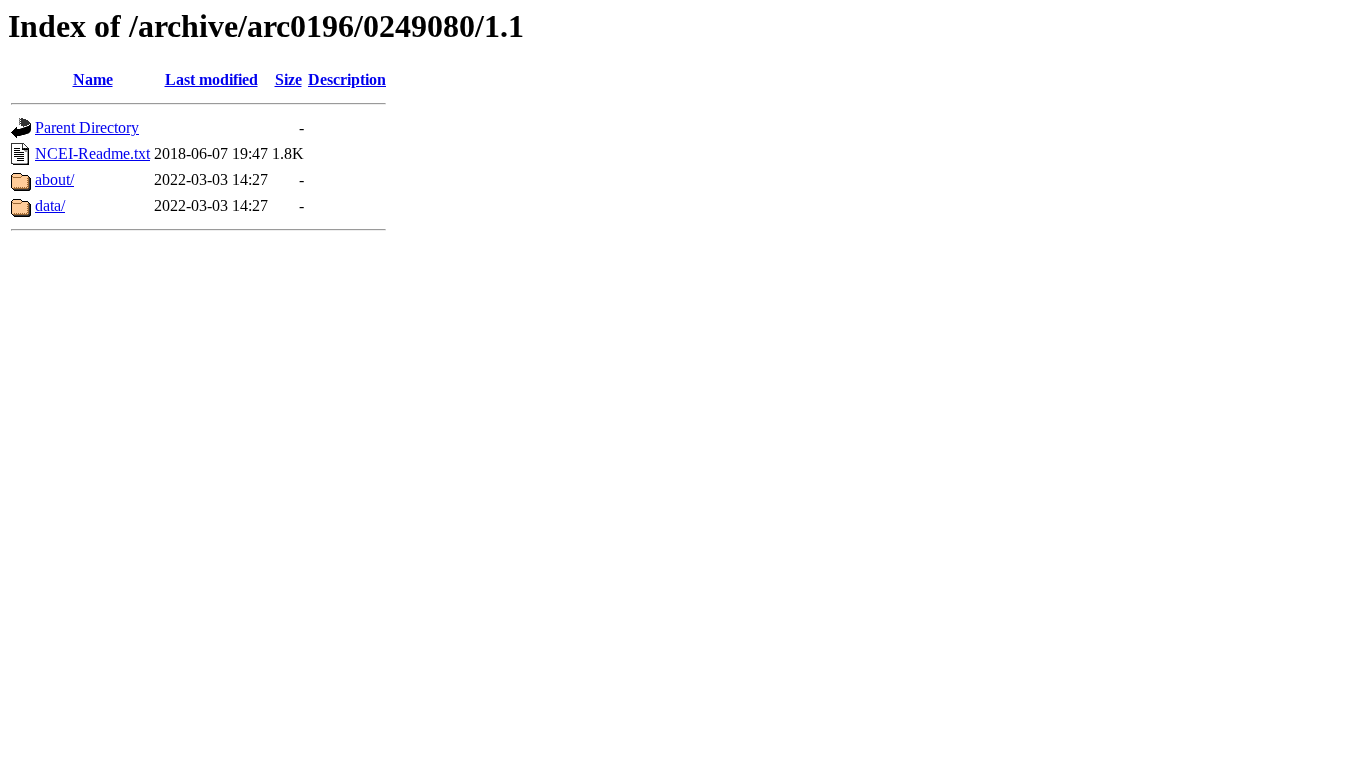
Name (93, 79)
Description (347, 79)
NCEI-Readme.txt (92, 153)
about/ (54, 179)
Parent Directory (87, 127)
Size (288, 79)
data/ (50, 205)
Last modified (211, 79)
